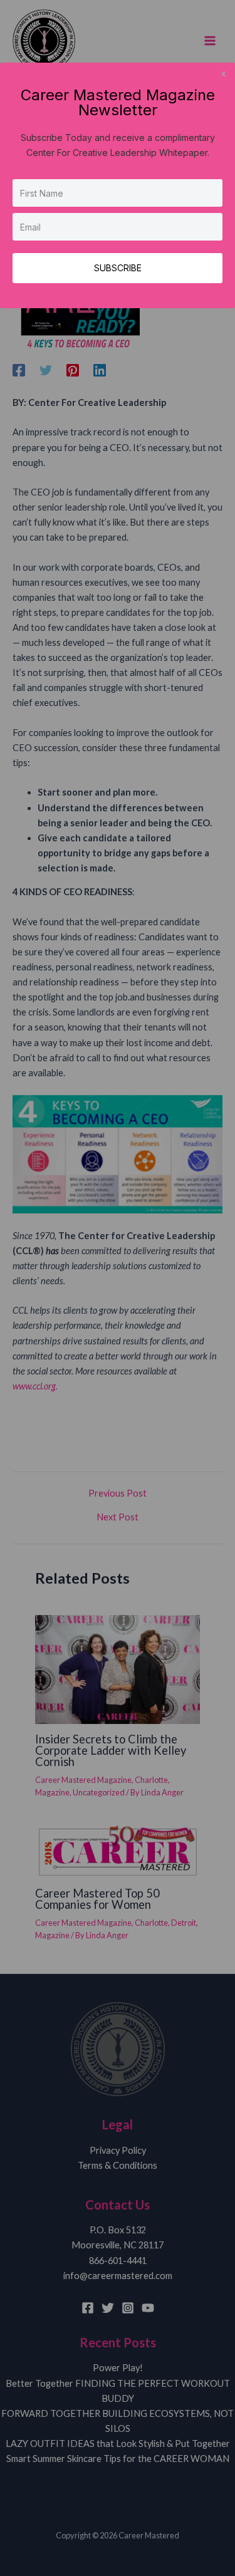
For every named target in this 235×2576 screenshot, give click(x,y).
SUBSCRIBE (118, 268)
